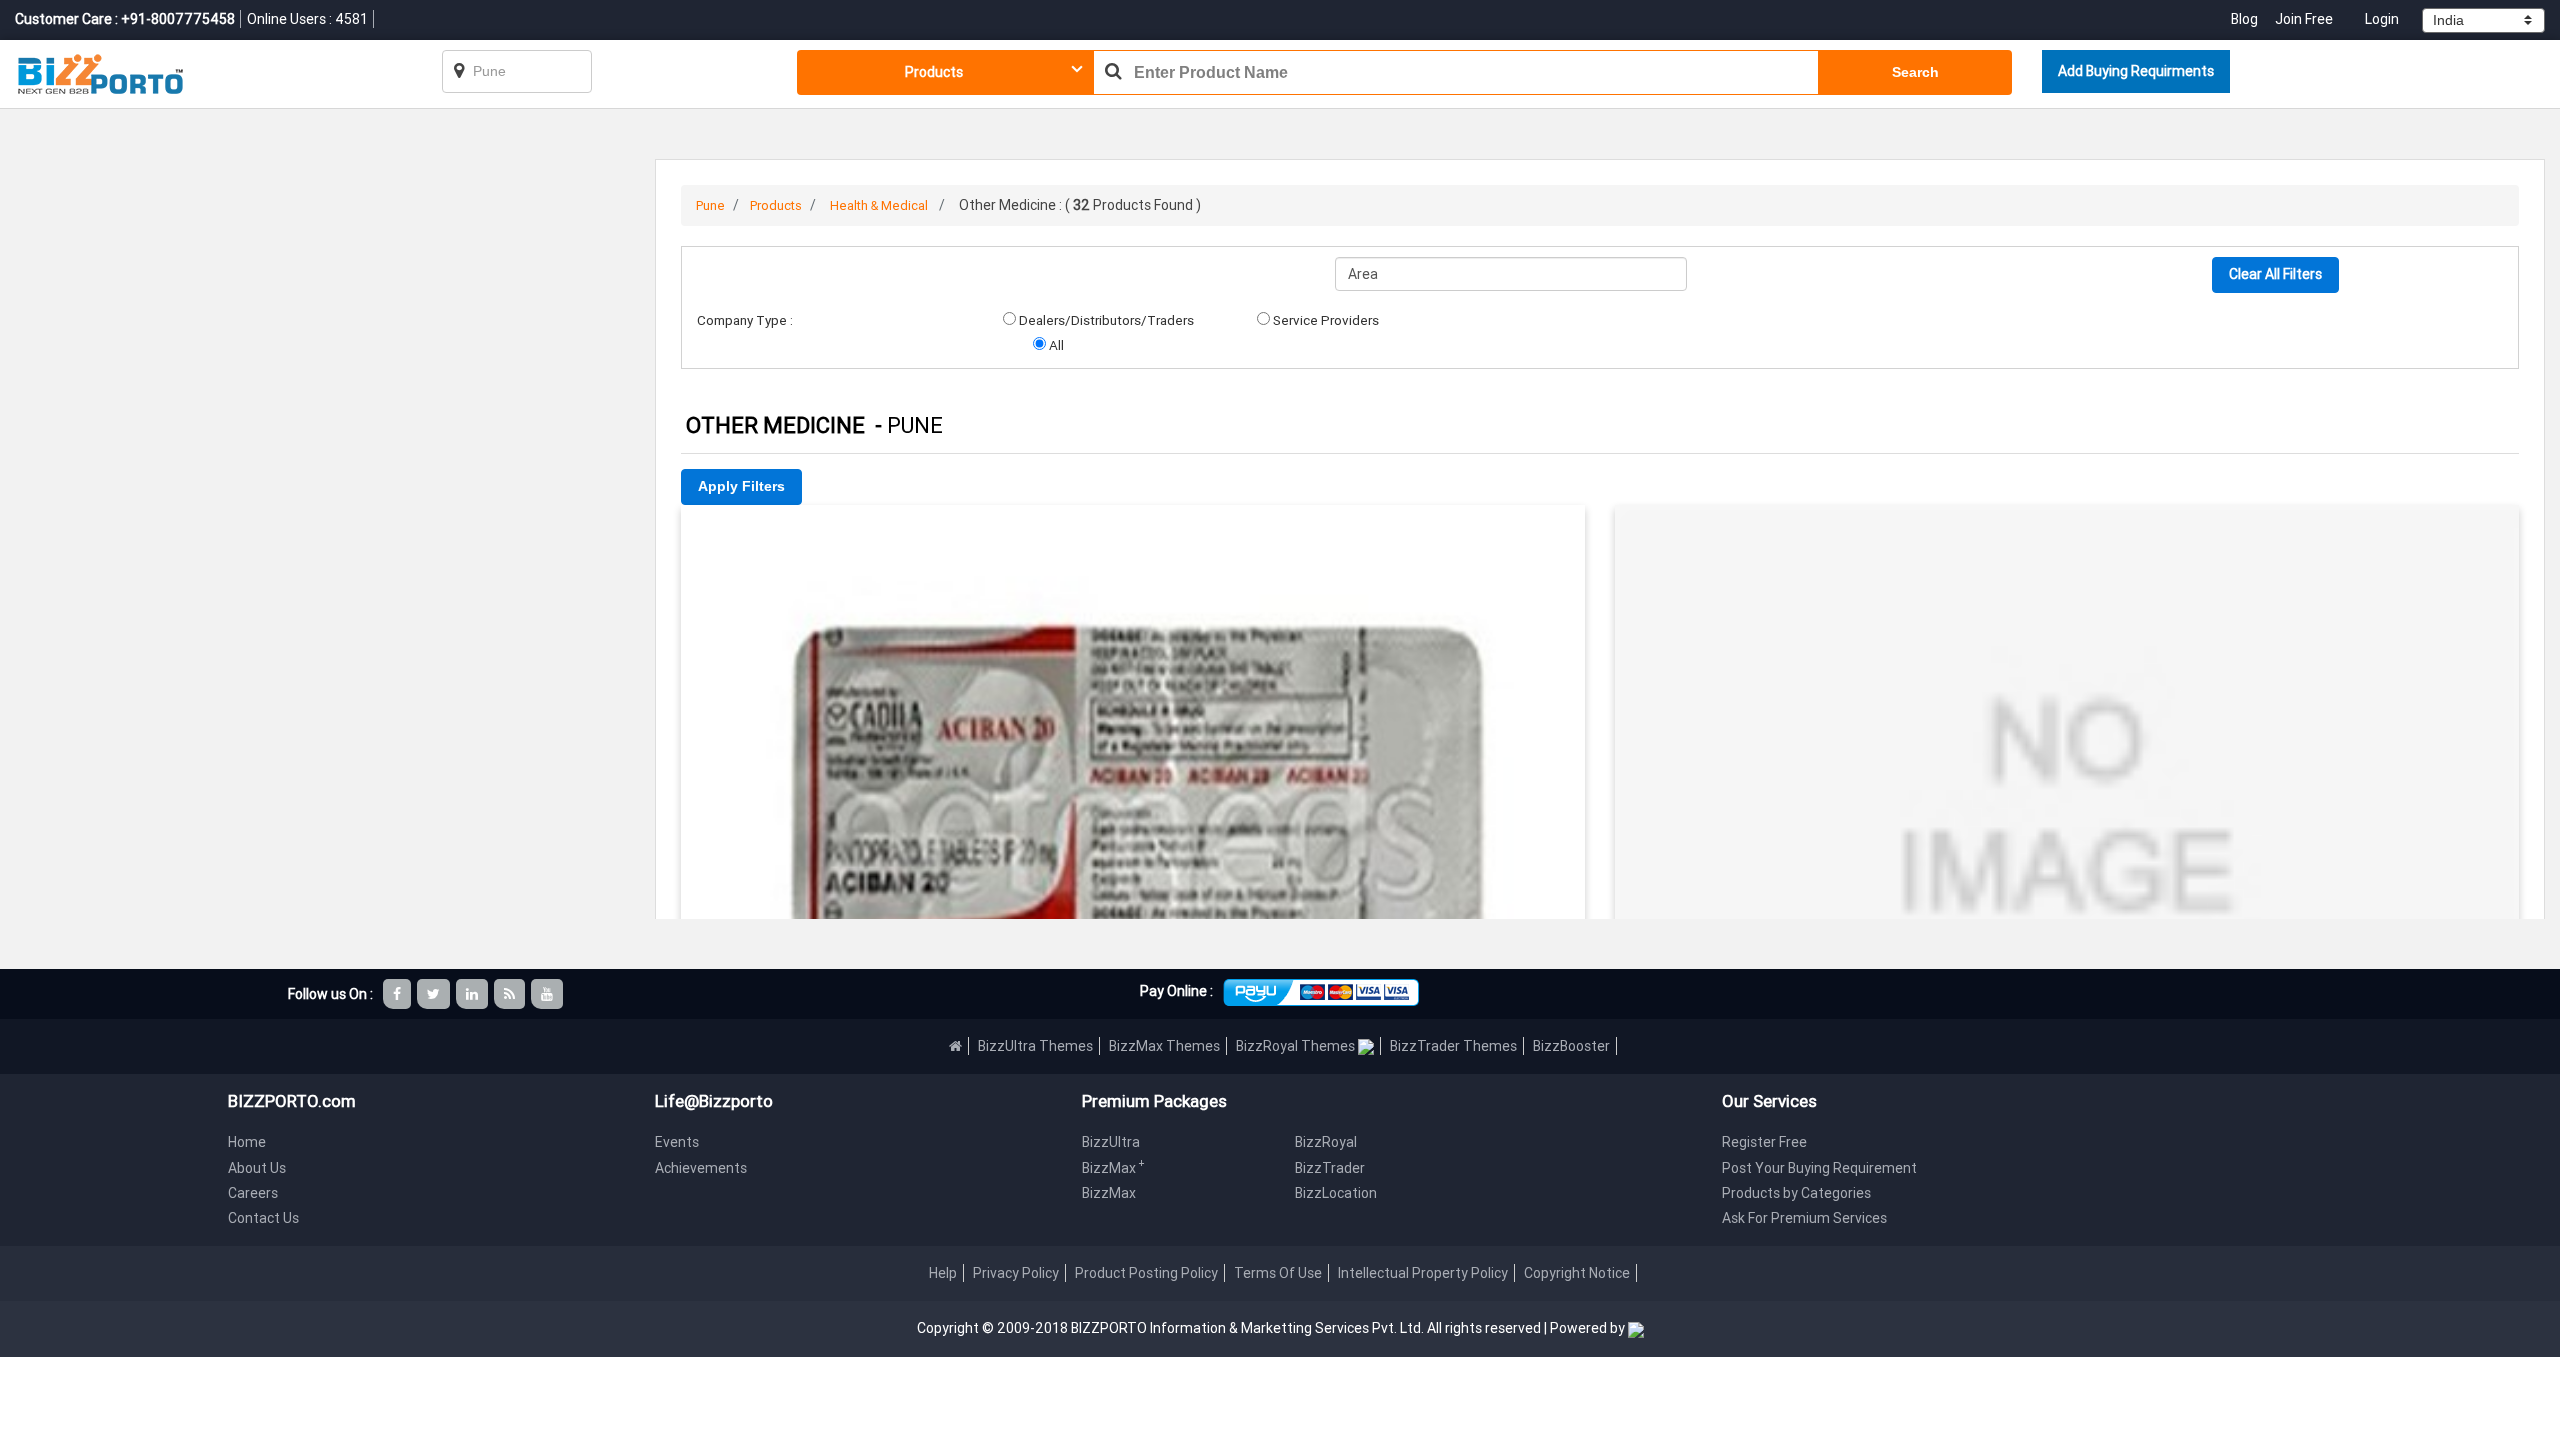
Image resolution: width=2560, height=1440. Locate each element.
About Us (257, 1168)
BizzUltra (1111, 1142)
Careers (253, 1193)
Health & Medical (879, 205)
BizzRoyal (1326, 1142)
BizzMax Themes (1164, 1046)
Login (2382, 19)
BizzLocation (1336, 1193)
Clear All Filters (2275, 274)
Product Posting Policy (1146, 1273)
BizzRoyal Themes (1297, 1046)
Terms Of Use (1278, 1273)
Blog (2246, 19)
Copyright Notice (1577, 1273)
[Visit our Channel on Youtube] (548, 994)
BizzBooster (1571, 1046)
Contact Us (263, 1218)
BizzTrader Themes (1453, 1046)
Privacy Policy (1016, 1273)
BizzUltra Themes (1035, 1046)
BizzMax (1113, 1168)
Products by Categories (1796, 1193)
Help (943, 1273)
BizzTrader (1330, 1168)
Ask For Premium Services (1804, 1218)
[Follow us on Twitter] (435, 994)
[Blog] (511, 994)
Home (247, 1142)
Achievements (701, 1168)
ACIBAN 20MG (1133, 532)
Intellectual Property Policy (1423, 1273)
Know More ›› (1133, 619)
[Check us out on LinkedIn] (473, 994)
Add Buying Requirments (2136, 71)
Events (677, 1142)
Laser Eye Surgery (2067, 532)
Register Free (1764, 1142)
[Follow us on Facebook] (398, 994)
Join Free (2304, 19)
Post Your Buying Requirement (1819, 1168)
